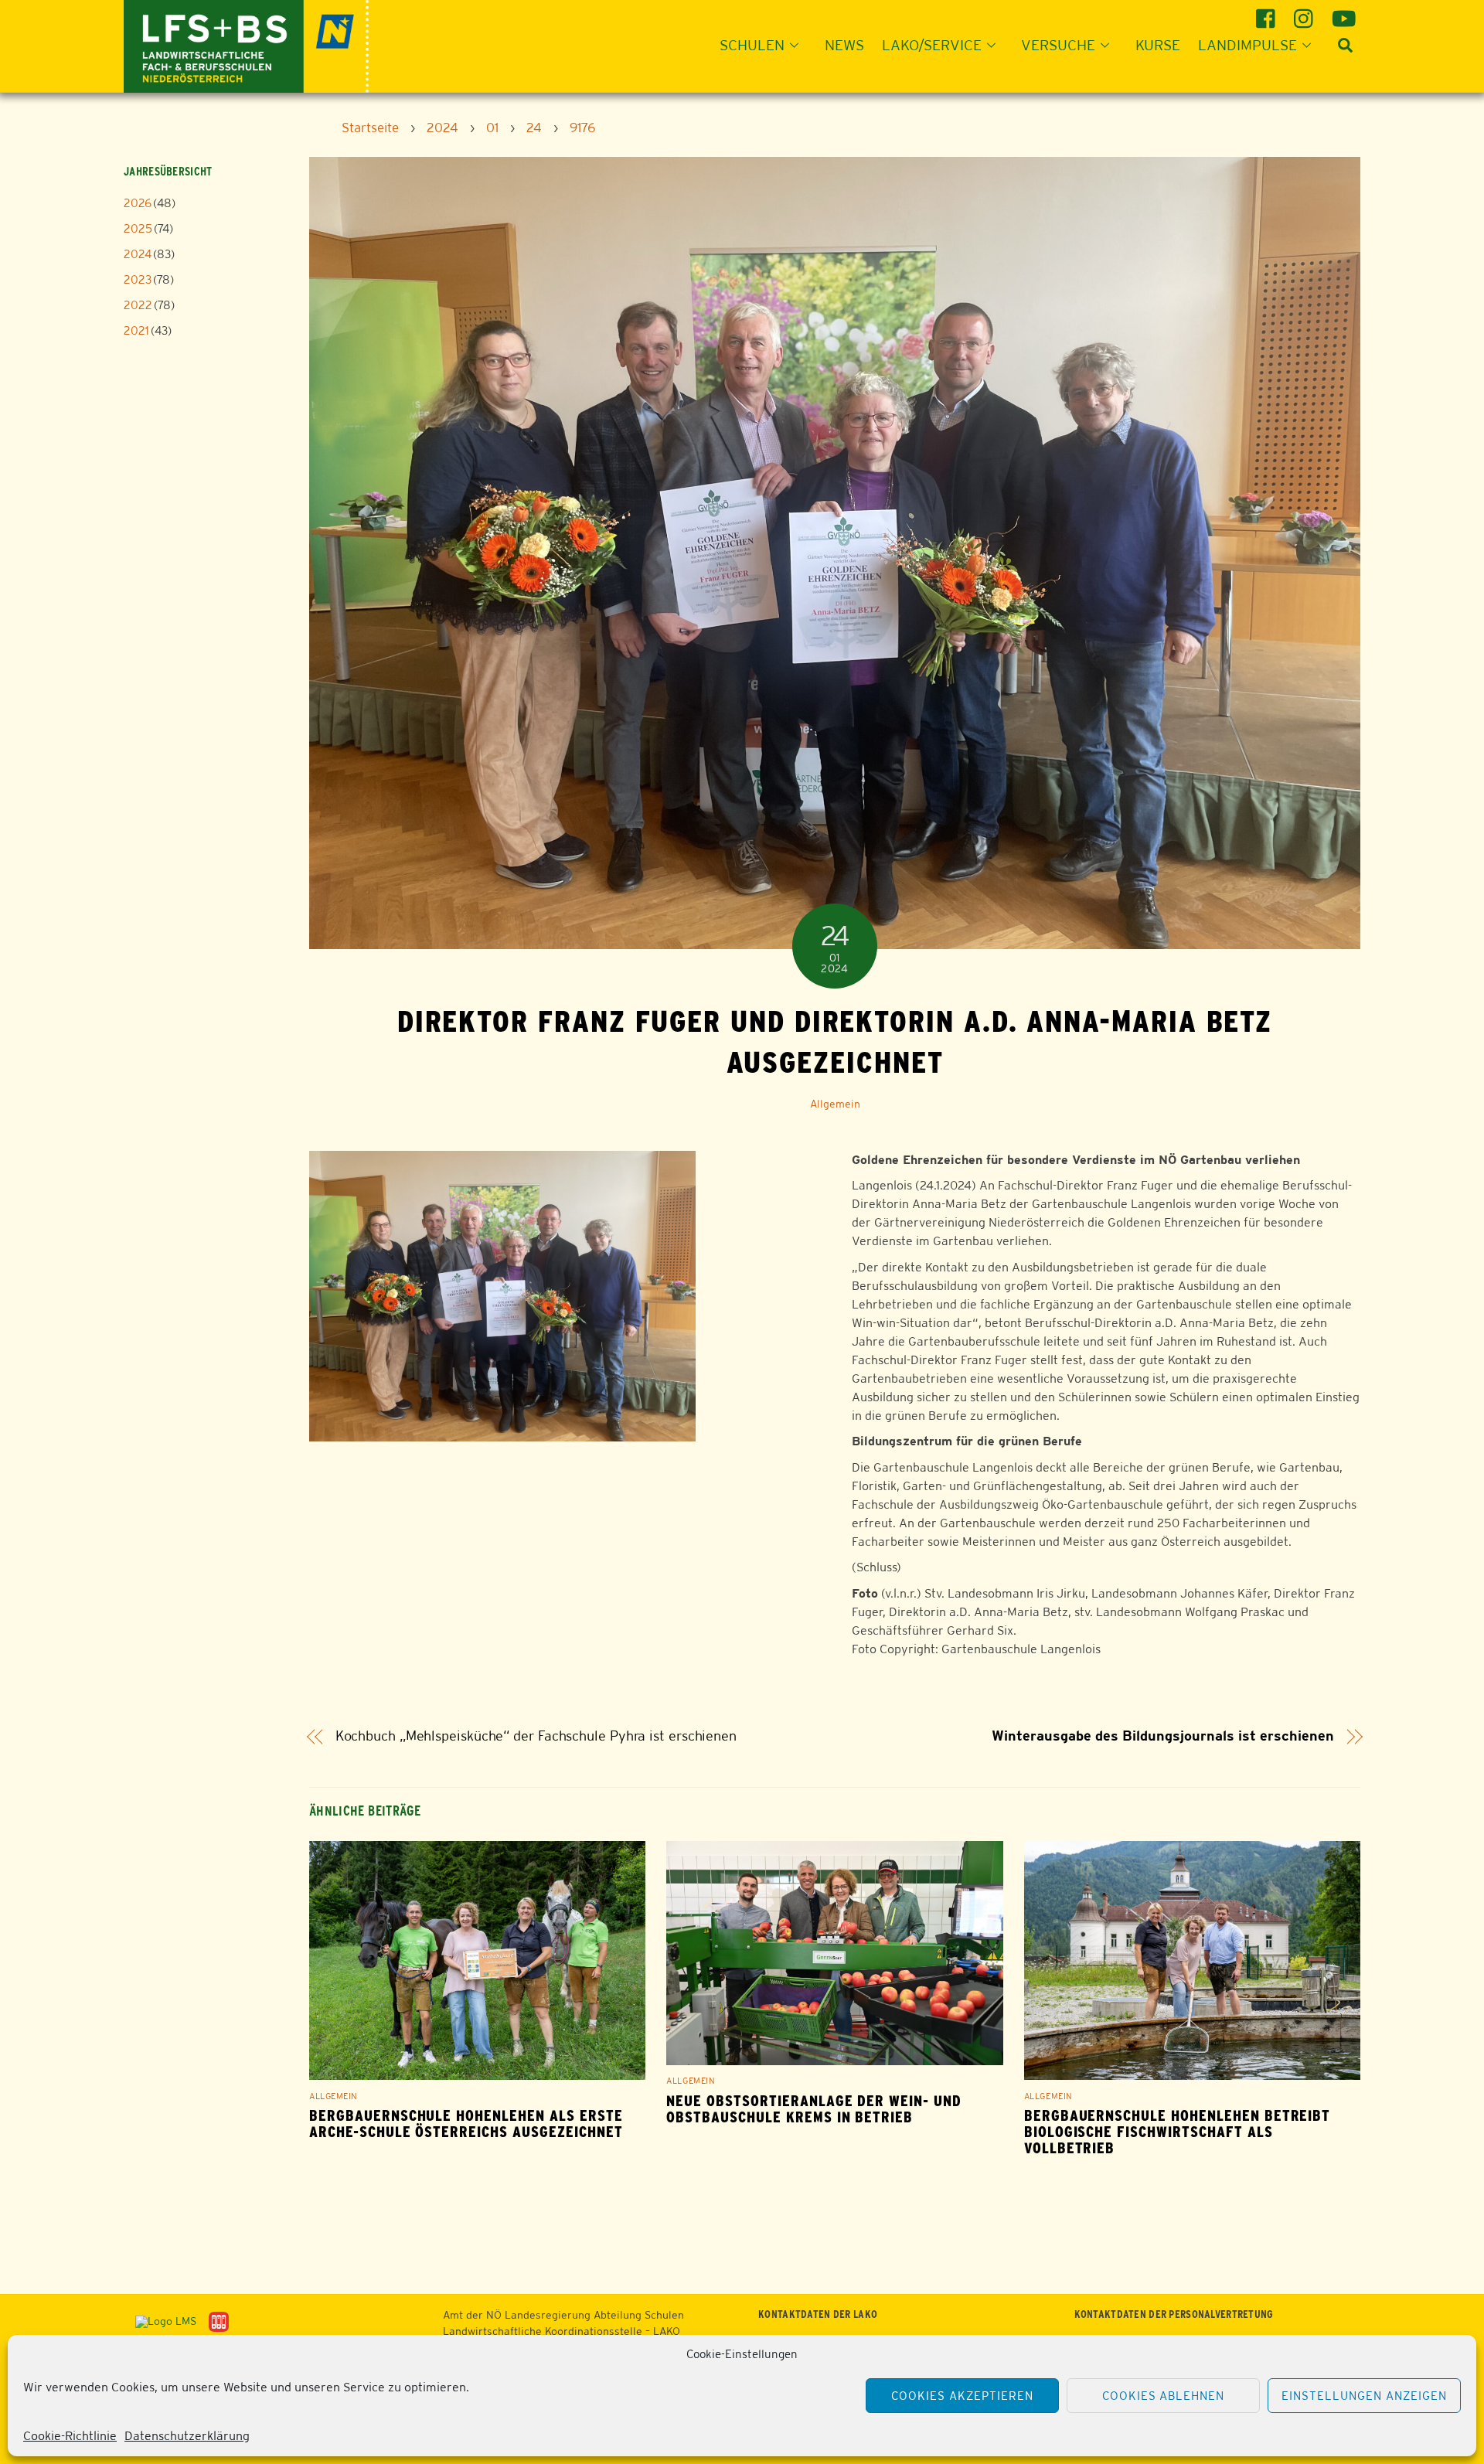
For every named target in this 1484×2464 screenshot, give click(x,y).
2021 (136, 330)
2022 (138, 305)
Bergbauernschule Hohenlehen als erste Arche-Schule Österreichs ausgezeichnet (466, 2124)
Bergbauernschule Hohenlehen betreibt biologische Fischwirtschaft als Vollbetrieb (1178, 2132)
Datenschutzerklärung (187, 2436)
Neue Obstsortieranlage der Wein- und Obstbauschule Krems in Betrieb (814, 2109)
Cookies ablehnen (1164, 2396)
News (844, 45)
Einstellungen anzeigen (1364, 2396)
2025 (138, 228)
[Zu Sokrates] (219, 2321)
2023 (138, 279)
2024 (138, 254)
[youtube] (1344, 13)
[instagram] (1306, 13)
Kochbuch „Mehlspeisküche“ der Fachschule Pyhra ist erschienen (536, 1736)
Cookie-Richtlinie (70, 2436)
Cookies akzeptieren (962, 2396)
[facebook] (1268, 13)
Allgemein (835, 1104)
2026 (138, 203)
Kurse (1158, 45)
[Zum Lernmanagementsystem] (160, 2321)
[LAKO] (246, 44)
